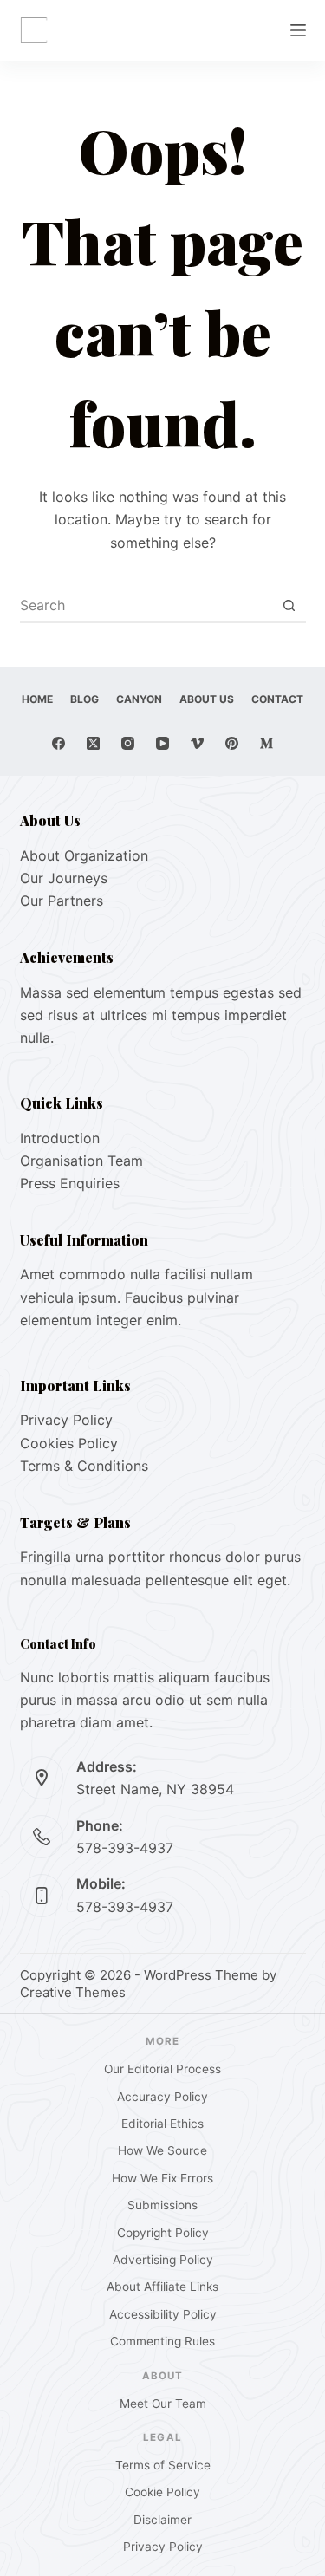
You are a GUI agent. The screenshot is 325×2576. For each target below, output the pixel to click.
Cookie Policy (162, 2492)
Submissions (162, 2205)
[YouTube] (162, 743)
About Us (207, 699)
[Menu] (298, 30)
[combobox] (146, 605)
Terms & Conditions (84, 1466)
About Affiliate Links (162, 2287)
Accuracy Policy (162, 2097)
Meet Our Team (163, 2404)
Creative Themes (73, 1992)
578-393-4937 (125, 1848)
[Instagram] (128, 743)
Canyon (139, 699)
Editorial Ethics (162, 2124)
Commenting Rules (162, 2341)
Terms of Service (163, 2465)
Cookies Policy (69, 1443)
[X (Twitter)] (93, 743)
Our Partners (62, 901)
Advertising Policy (163, 2260)
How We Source (162, 2150)
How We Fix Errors (162, 2178)
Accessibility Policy (163, 2314)
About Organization (84, 855)
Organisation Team (81, 1161)
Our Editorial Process (162, 2069)
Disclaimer (162, 2520)
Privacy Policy (66, 1420)
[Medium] (266, 743)
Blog (84, 699)
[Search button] (289, 605)
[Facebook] (58, 743)
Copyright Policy (163, 2233)
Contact (277, 699)
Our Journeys (64, 878)
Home (37, 699)
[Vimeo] (197, 743)
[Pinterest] (232, 743)
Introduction (60, 1138)
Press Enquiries (70, 1183)
